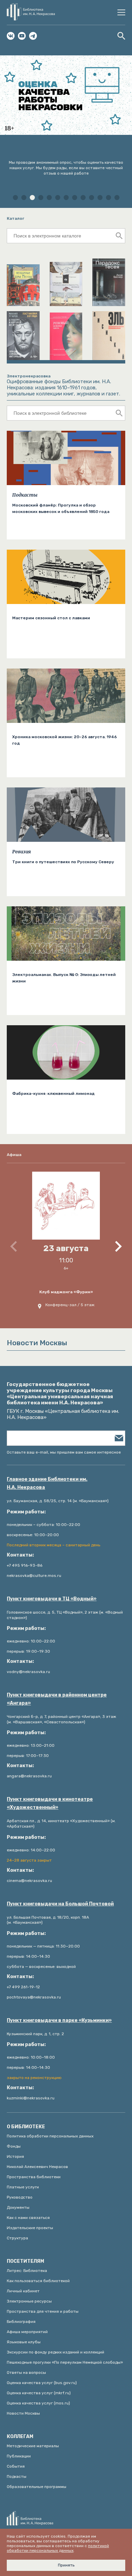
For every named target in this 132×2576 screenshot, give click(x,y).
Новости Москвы (23, 2413)
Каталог (16, 218)
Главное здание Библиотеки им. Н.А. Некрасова (47, 1483)
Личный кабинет (23, 2291)
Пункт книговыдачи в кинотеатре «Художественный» (50, 1803)
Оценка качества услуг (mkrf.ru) (39, 2393)
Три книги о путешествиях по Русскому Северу (63, 862)
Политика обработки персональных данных (50, 2136)
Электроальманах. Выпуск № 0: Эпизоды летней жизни (64, 978)
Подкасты (25, 495)
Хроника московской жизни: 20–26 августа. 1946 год (64, 740)
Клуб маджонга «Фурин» (66, 1292)
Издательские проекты (30, 2228)
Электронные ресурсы (29, 2301)
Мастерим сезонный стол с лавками (51, 618)
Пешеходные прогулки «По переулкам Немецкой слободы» (65, 2362)
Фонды (14, 2146)
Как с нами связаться (28, 2218)
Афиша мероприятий (27, 2332)
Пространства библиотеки (34, 2177)
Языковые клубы (24, 2342)
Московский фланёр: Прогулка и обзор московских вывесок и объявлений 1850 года (61, 508)
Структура (17, 2238)
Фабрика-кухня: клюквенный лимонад (53, 1094)
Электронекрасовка (29, 376)
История (15, 2156)
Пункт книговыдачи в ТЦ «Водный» (52, 1599)
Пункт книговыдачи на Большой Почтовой (60, 1904)
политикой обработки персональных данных (58, 2548)
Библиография (21, 2322)
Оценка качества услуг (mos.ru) (38, 2403)
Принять (66, 2565)
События (16, 2466)
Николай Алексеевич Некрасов (37, 2167)
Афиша (14, 1155)
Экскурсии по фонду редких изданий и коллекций (56, 2352)
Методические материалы (33, 2446)
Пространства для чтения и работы (43, 2311)
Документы (18, 2207)
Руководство (20, 2197)
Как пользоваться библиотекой (38, 2281)
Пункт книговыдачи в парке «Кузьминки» (59, 2020)
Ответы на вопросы (26, 2373)
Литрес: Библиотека (27, 2271)
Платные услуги (23, 2187)
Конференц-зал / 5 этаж (70, 1305)
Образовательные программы (37, 2487)
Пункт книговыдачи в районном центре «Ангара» (57, 1699)
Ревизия (21, 852)
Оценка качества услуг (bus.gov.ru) (42, 2383)
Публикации (19, 2456)
